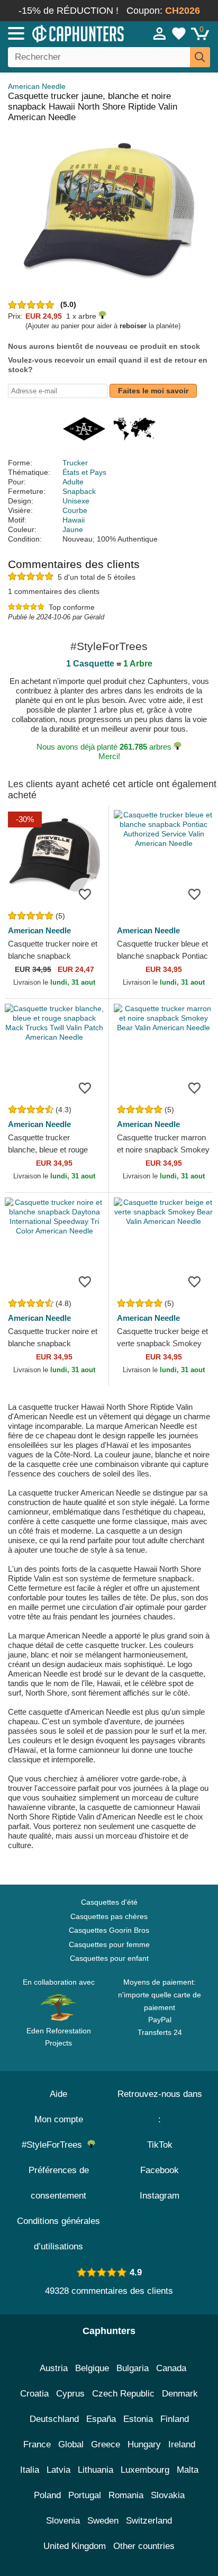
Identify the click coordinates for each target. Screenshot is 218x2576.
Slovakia (168, 2495)
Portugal (85, 2495)
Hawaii (74, 520)
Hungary (144, 2444)
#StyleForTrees (54, 2145)
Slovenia (63, 2521)
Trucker (75, 463)
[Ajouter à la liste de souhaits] (85, 894)
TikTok (160, 2145)
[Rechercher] (200, 57)
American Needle (37, 86)
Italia (30, 2470)
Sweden (103, 2521)
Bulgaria (133, 2368)
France (37, 2444)
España (101, 2419)
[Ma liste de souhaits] (179, 33)
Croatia (34, 2394)
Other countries (144, 2546)
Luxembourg (145, 2470)
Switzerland (149, 2521)
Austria (54, 2368)
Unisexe (76, 501)
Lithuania (96, 2470)
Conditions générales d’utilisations (58, 2234)
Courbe (75, 510)
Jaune (73, 529)
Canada (171, 2368)
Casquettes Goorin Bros (109, 1930)
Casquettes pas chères (109, 1916)
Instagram (160, 2196)
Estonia (138, 2419)
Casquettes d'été (109, 1902)
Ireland (182, 2444)
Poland (47, 2495)
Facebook (160, 2170)
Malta (188, 2470)
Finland (175, 2419)
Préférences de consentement (59, 2183)
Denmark (180, 2394)
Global (71, 2444)
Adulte (73, 482)
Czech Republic (123, 2394)
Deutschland (54, 2419)
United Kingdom (75, 2546)
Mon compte (59, 2119)
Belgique (92, 2368)
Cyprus (70, 2394)
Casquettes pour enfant (109, 1958)
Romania (126, 2495)
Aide (58, 2094)
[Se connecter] (160, 33)
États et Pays (84, 472)
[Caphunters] (63, 33)
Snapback (79, 491)
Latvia (58, 2470)
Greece (106, 2444)
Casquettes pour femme (109, 1944)
